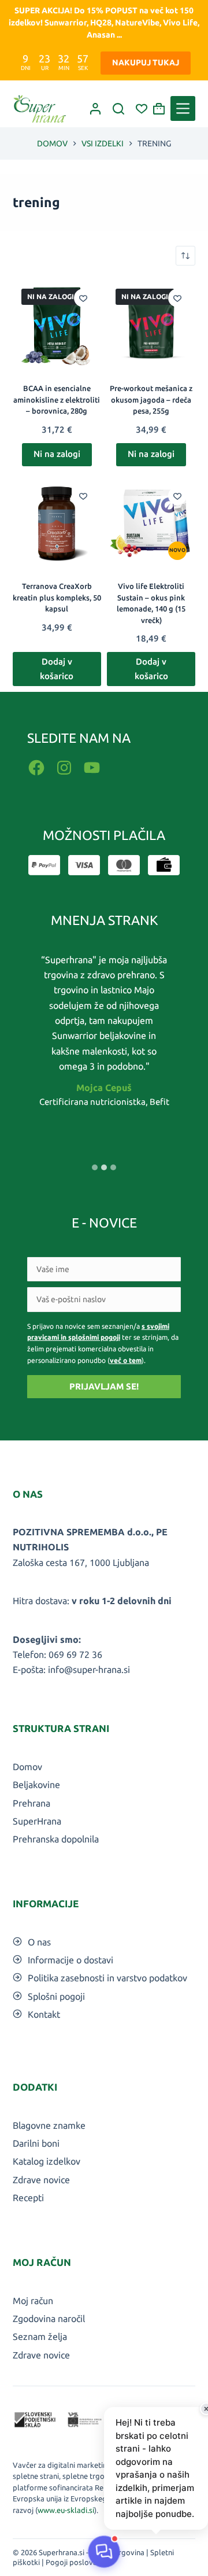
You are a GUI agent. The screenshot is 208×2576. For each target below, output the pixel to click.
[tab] (95, 1167)
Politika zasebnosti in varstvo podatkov (107, 1978)
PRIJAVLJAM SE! (104, 1386)
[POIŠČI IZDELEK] (118, 109)
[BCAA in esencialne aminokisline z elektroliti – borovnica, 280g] (57, 324)
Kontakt (44, 2014)
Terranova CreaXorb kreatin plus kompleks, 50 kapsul (57, 597)
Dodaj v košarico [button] (57, 669)
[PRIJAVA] (95, 109)
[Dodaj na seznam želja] (83, 298)
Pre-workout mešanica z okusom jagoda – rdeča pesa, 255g (151, 399)
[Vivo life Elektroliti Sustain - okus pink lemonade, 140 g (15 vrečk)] (151, 522)
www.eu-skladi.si (66, 2510)
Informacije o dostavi (70, 1960)
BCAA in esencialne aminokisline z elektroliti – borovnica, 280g (57, 399)
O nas (39, 1942)
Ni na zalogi (57, 454)
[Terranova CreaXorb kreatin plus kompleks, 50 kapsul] (57, 522)
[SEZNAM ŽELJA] (142, 109)
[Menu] (183, 108)
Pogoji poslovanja (76, 2562)
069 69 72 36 (75, 1654)
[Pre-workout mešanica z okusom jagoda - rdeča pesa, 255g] (151, 324)
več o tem (126, 1360)
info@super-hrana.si (89, 1670)
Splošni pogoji (56, 1996)
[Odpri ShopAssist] (104, 2552)
